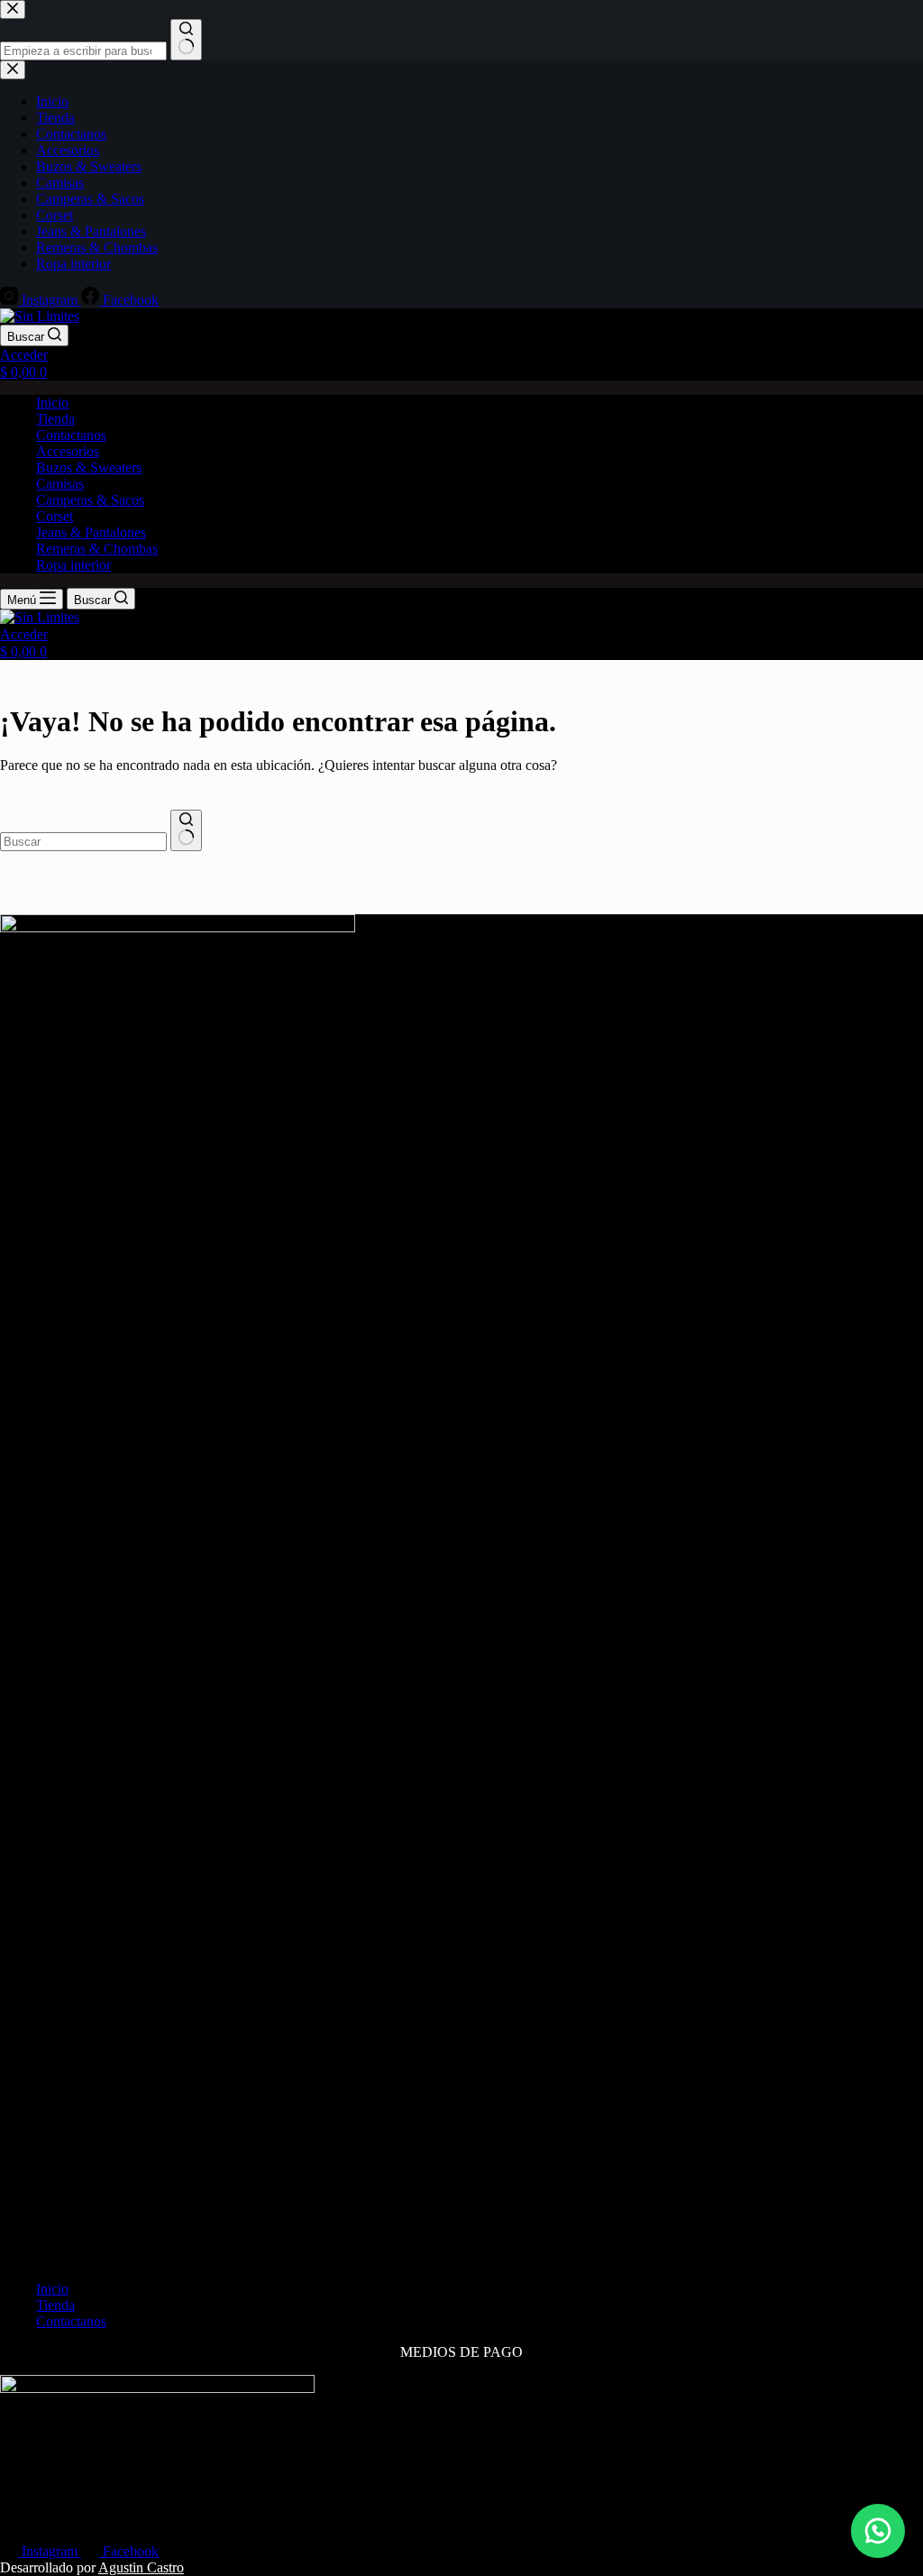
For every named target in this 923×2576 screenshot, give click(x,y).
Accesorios (68, 451)
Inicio (52, 403)
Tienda (55, 419)
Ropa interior (73, 565)
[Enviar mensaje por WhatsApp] (878, 2531)
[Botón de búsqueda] (186, 830)
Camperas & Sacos (90, 500)
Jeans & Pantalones (91, 532)
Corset (55, 516)
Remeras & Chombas (97, 549)
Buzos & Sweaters (89, 468)
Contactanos (71, 435)
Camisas (60, 484)
